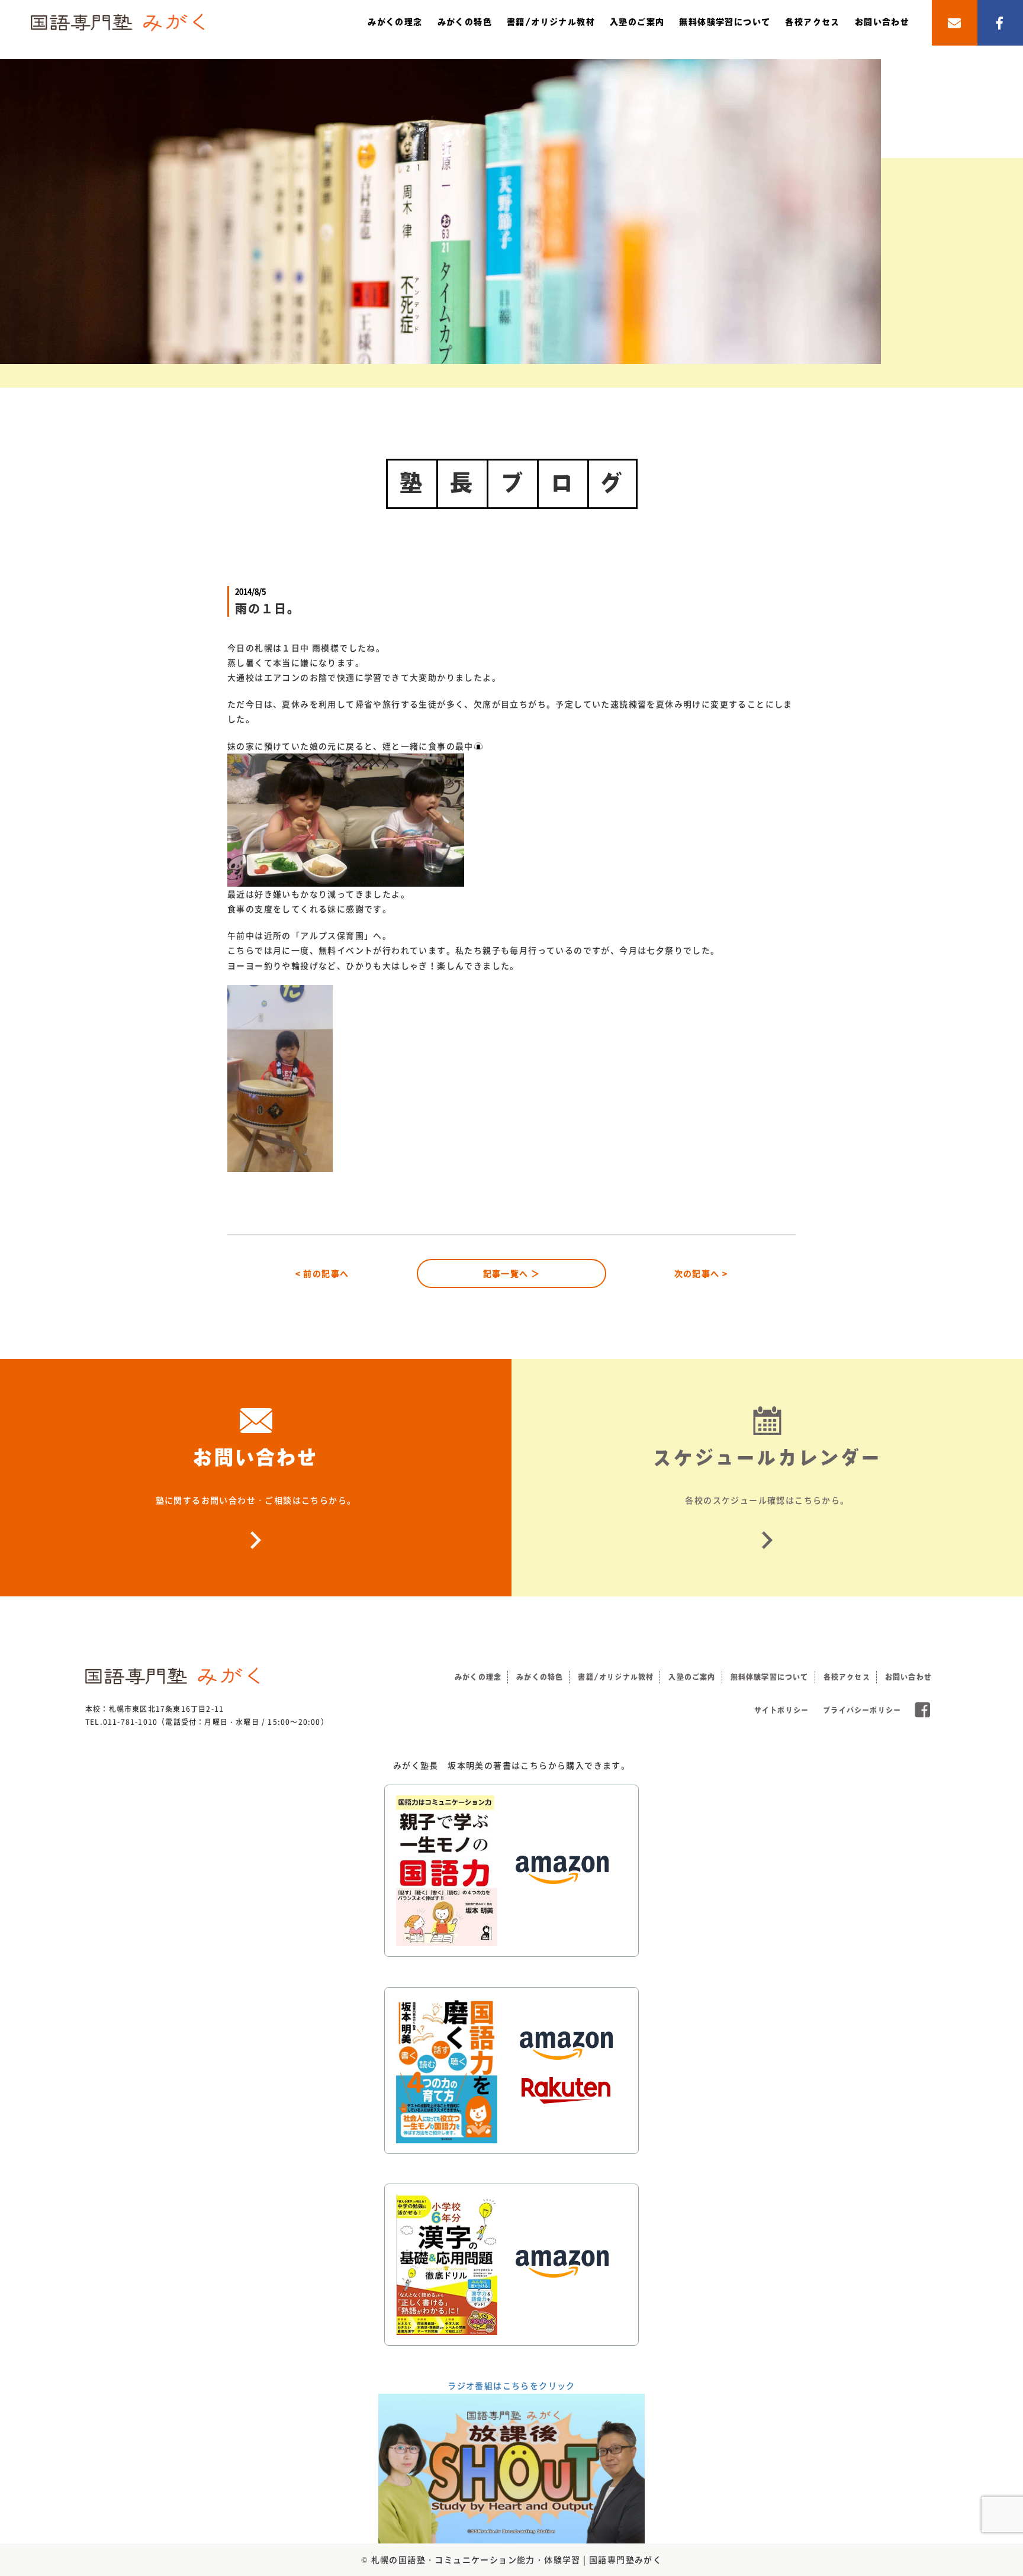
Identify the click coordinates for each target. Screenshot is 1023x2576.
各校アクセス (812, 22)
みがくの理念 (395, 22)
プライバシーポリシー (862, 1710)
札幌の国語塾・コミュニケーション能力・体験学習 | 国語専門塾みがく (517, 2559)
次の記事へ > (701, 1273)
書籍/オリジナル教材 (551, 22)
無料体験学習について (725, 22)
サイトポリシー (781, 1710)
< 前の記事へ (322, 1273)
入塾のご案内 (637, 22)
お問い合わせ (882, 22)
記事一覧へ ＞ (512, 1273)
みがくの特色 (465, 22)
